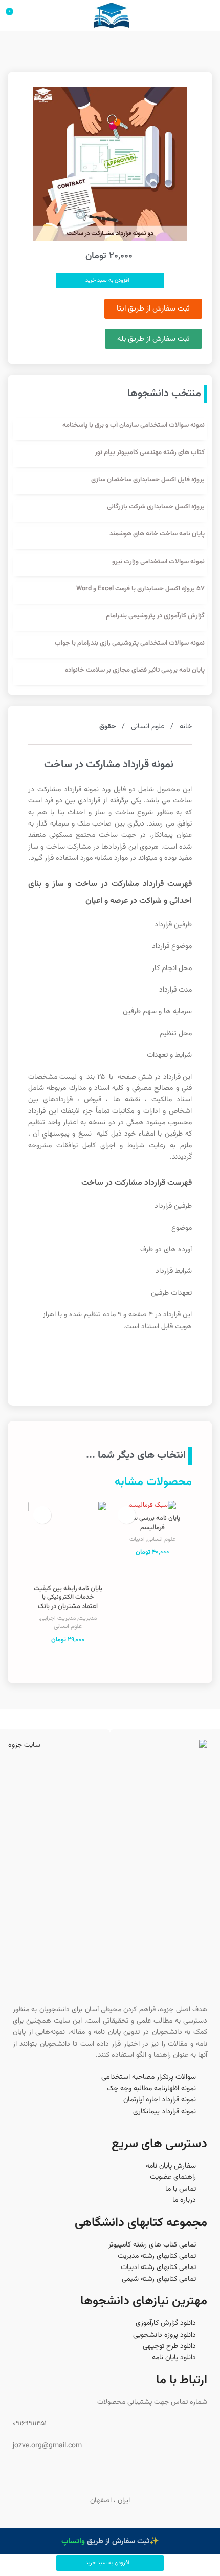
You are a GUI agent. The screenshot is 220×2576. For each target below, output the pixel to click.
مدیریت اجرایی (58, 1618)
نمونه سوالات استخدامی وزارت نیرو (158, 562)
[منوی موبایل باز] (208, 15)
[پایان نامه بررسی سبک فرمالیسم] (152, 1506)
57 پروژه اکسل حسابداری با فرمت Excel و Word (140, 589)
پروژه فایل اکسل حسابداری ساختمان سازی (148, 480)
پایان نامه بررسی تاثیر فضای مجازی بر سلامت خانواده (135, 670)
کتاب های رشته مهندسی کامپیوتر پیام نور (150, 452)
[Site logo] (111, 16)
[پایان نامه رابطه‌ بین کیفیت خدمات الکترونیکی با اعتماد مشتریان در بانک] (68, 1541)
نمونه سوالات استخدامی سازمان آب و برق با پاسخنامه (134, 425)
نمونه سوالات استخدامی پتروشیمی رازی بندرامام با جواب (130, 643)
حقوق (107, 727)
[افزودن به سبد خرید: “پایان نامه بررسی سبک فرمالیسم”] (127, 1515)
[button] (110, 2563)
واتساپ (73, 2541)
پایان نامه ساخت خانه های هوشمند (157, 534)
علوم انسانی (147, 727)
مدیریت (87, 1618)
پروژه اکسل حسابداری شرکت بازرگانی (156, 507)
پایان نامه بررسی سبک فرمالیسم (152, 1523)
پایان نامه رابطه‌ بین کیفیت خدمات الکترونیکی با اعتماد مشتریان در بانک (68, 1598)
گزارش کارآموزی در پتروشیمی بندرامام (155, 616)
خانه (185, 727)
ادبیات (137, 1539)
